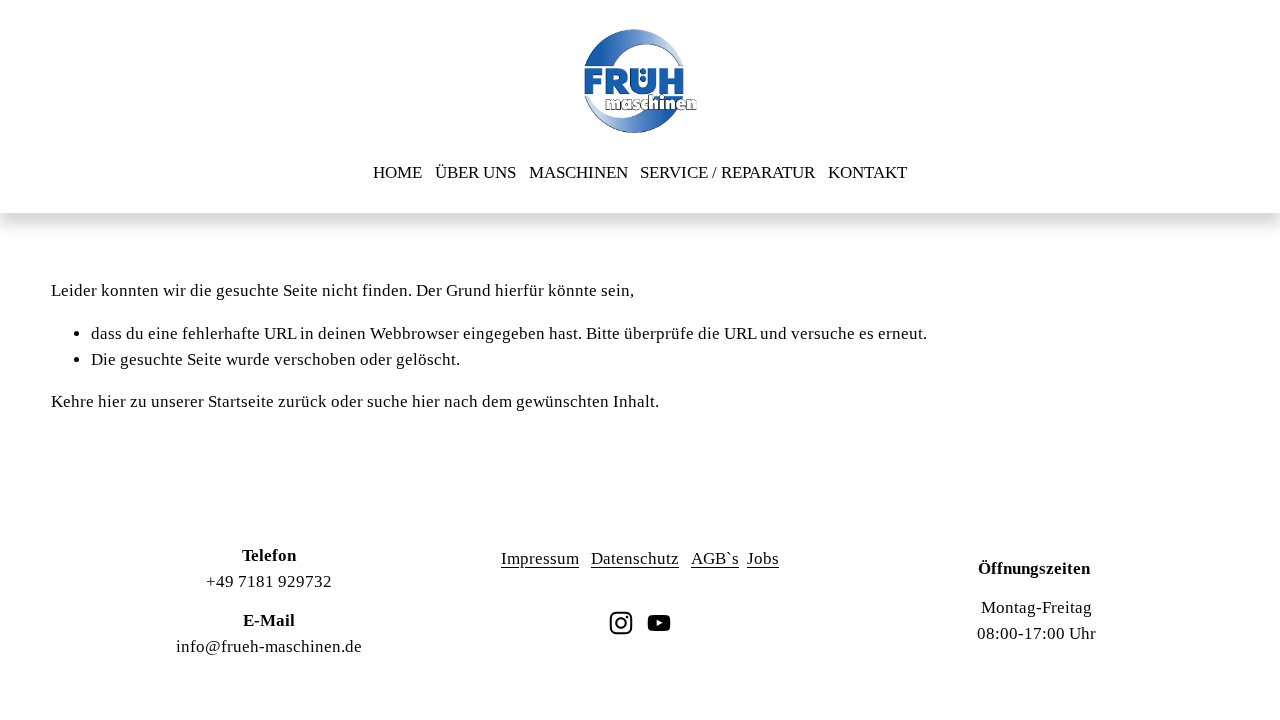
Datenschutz (635, 558)
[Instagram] (621, 623)
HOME (397, 172)
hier (112, 401)
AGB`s (715, 558)
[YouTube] (659, 623)
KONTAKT (867, 172)
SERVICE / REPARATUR (727, 172)
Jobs (763, 558)
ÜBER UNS (475, 172)
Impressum (540, 558)
